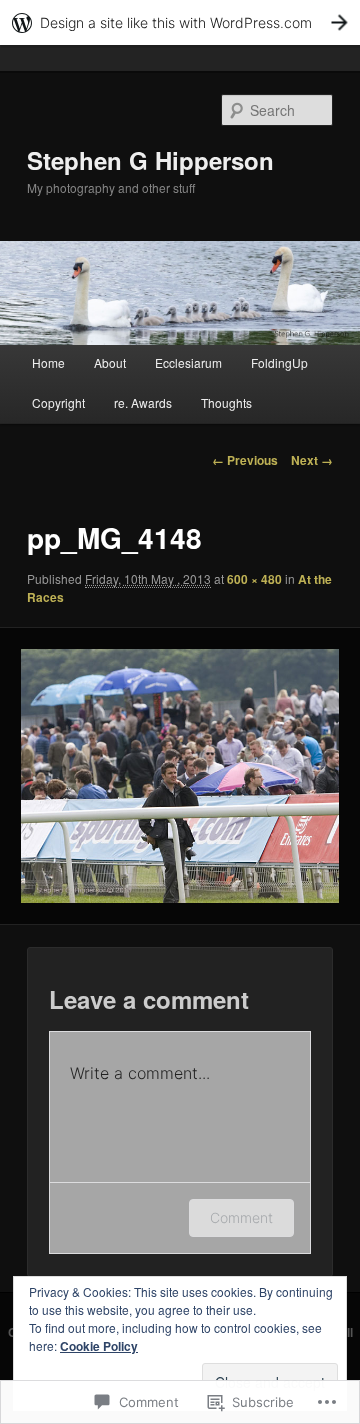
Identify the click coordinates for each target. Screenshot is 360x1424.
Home (48, 362)
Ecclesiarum (188, 362)
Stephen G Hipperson (150, 160)
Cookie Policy (99, 1346)
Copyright (58, 402)
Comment (241, 1217)
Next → (312, 460)
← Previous (245, 460)
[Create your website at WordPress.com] (180, 22)
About (110, 362)
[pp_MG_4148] (179, 776)
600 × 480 (254, 579)
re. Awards (143, 402)
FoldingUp (279, 362)
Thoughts (226, 402)
